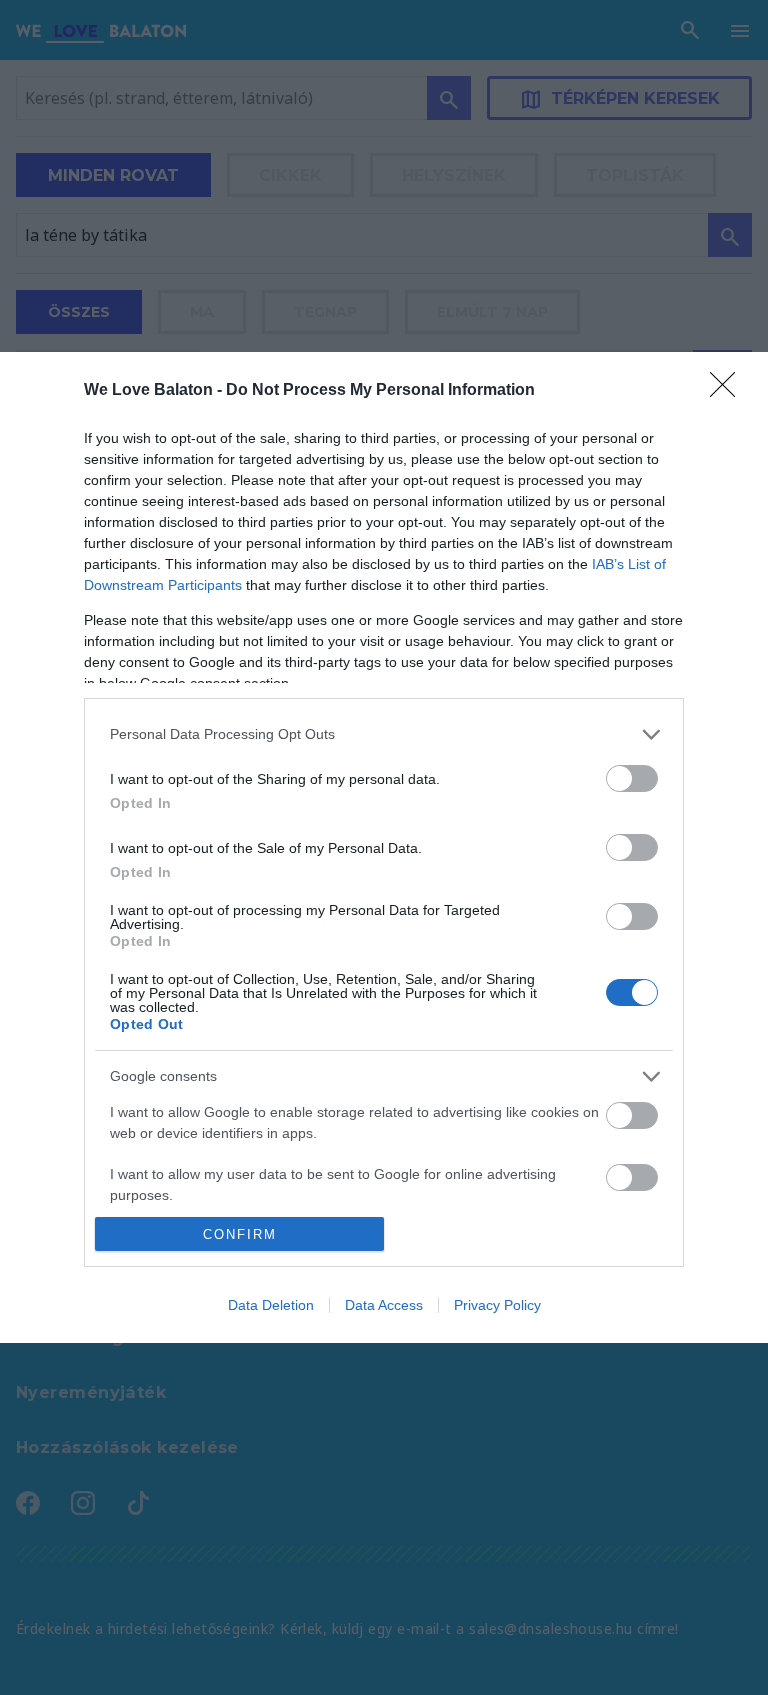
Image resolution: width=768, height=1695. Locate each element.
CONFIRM (240, 1234)
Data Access (384, 1305)
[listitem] (384, 734)
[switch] (632, 778)
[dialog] (384, 848)
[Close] (729, 391)
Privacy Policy (497, 1305)
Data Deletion (271, 1305)
